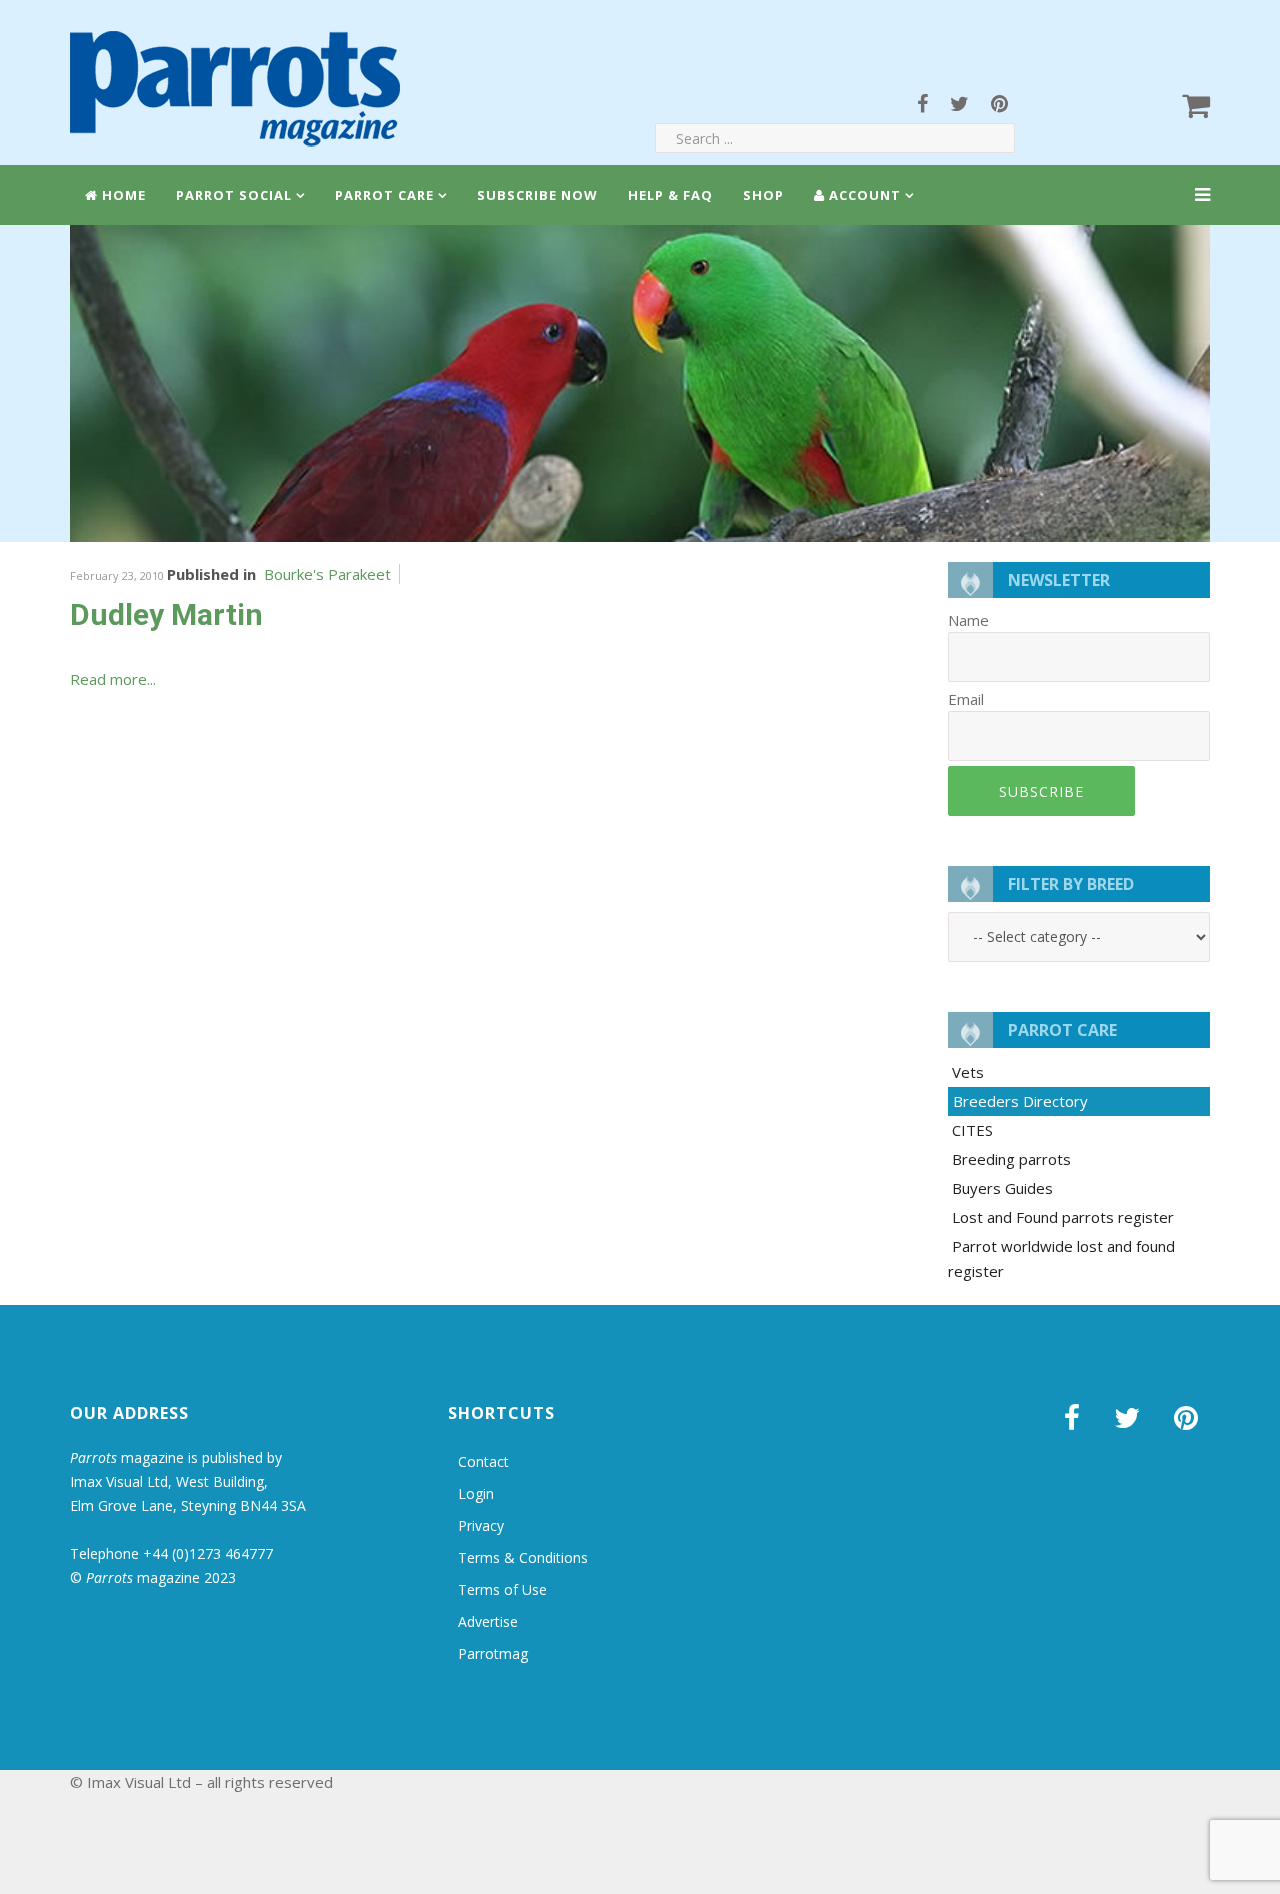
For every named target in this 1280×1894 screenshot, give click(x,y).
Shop (763, 195)
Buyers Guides (1002, 1188)
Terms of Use (502, 1589)
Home (122, 195)
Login (476, 1493)
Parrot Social (234, 195)
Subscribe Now (537, 195)
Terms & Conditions (523, 1557)
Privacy (481, 1525)
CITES (972, 1130)
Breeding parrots (1011, 1159)
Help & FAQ (670, 195)
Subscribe (1041, 791)
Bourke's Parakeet (327, 574)
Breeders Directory (1020, 1101)
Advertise (488, 1621)
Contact (483, 1461)
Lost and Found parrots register (1063, 1217)
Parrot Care (384, 195)
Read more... (113, 679)
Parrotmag (493, 1653)
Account (863, 195)
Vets (968, 1072)
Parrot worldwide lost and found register (1061, 1258)
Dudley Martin (166, 614)
